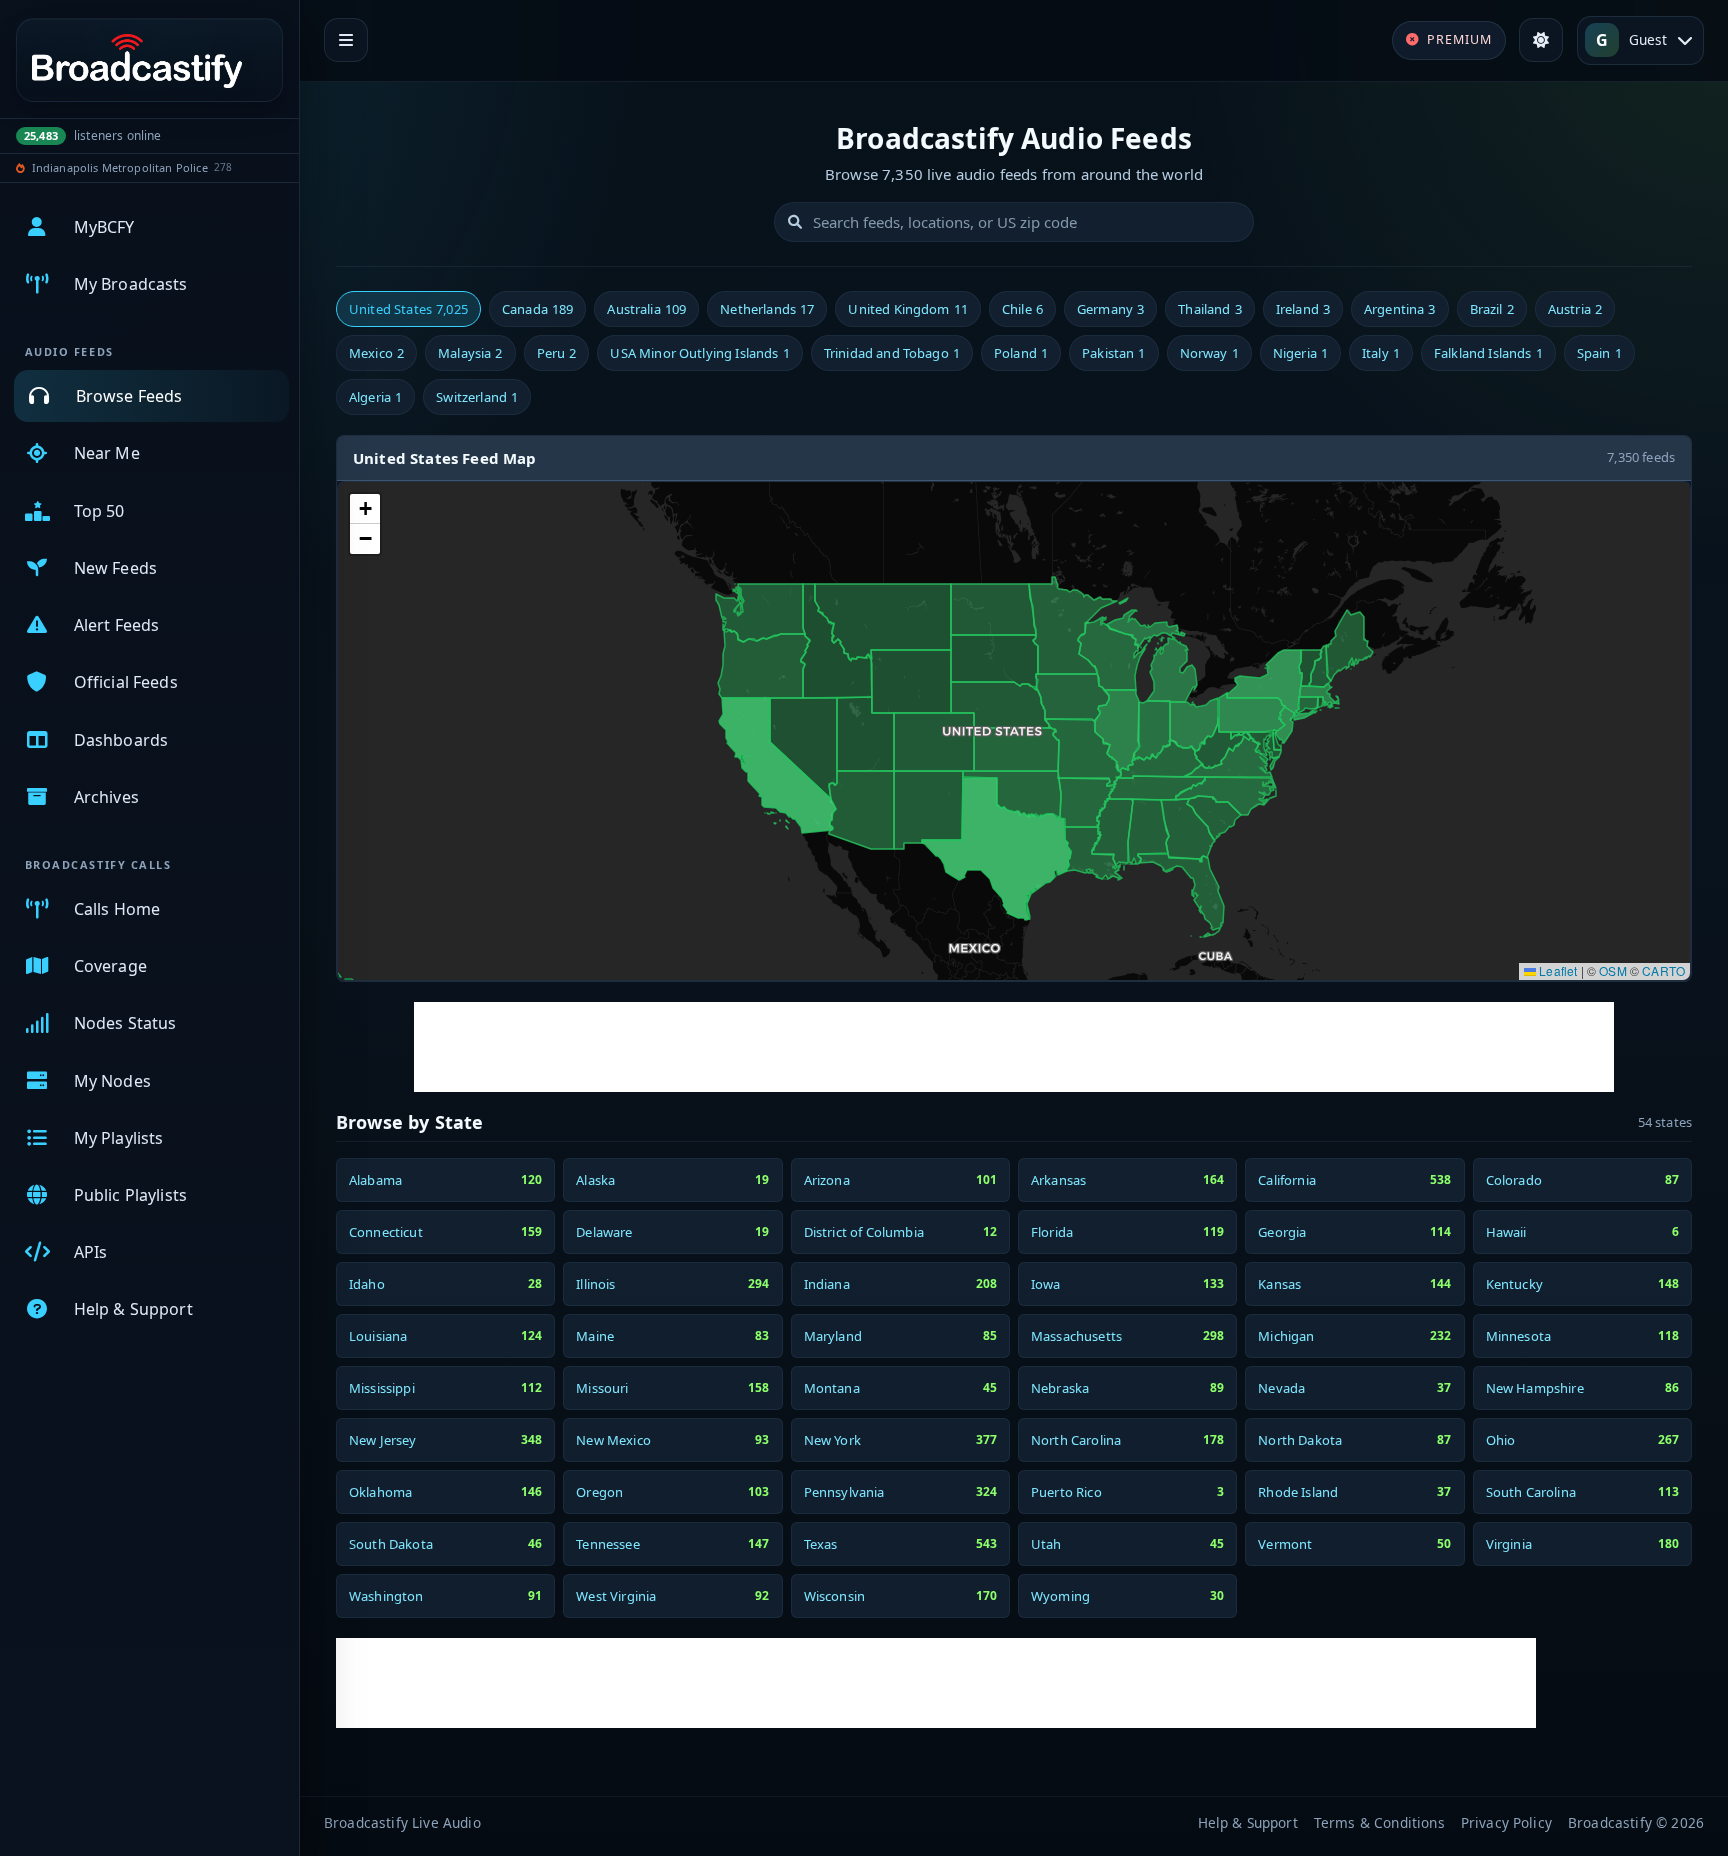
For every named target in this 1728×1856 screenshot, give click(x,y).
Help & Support (1248, 1822)
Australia (646, 309)
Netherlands (767, 309)
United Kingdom (908, 309)
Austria (1575, 309)
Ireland (1303, 309)
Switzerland (477, 397)
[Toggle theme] (1541, 40)
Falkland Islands (1488, 353)
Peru (557, 353)
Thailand (1209, 309)
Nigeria (1300, 353)
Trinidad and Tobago (892, 353)
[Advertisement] (1014, 1047)
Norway (1209, 353)
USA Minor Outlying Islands (699, 353)
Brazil (1492, 309)
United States (408, 309)
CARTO (1663, 970)
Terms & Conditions (1379, 1822)
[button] (365, 509)
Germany (1110, 309)
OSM (1612, 970)
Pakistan (1113, 353)
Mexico (376, 353)
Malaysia (470, 353)
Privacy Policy (1506, 1822)
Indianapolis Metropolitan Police (120, 167)
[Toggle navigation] (346, 40)
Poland (1021, 353)
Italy (1381, 353)
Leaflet (1556, 970)
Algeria (375, 397)
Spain (1599, 353)
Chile (1022, 309)
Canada (537, 309)
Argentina (1400, 309)
